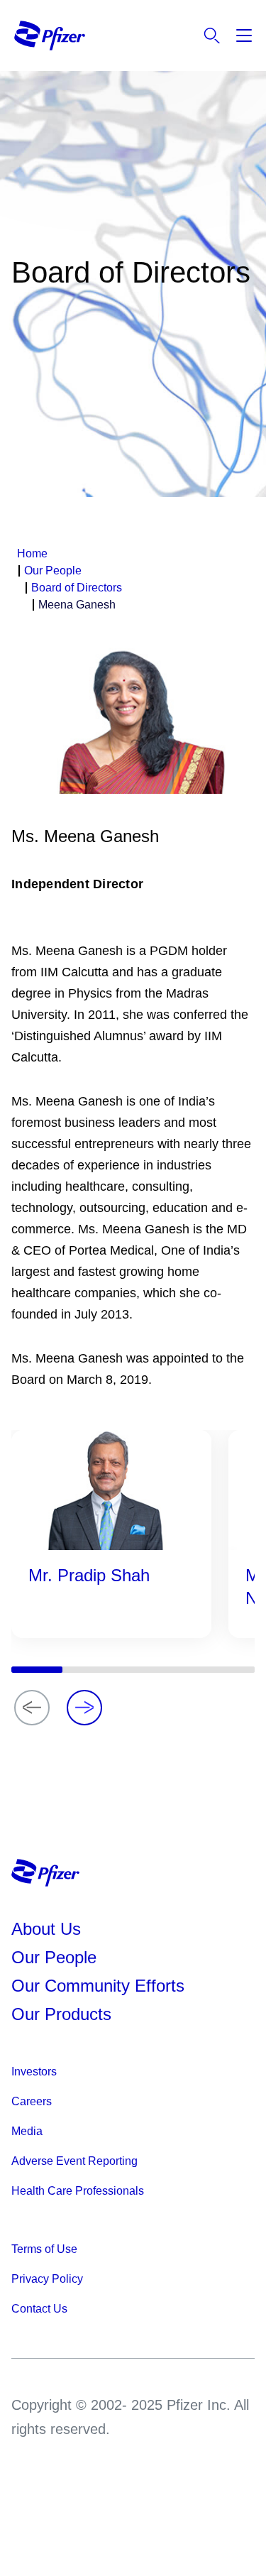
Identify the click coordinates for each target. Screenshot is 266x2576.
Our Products (61, 2014)
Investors (34, 2072)
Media (27, 2131)
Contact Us (39, 2309)
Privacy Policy (47, 2279)
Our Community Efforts (98, 1986)
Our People (54, 1957)
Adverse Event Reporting (74, 2161)
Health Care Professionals (78, 2191)
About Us (46, 1929)
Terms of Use (44, 2249)
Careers (32, 2101)
